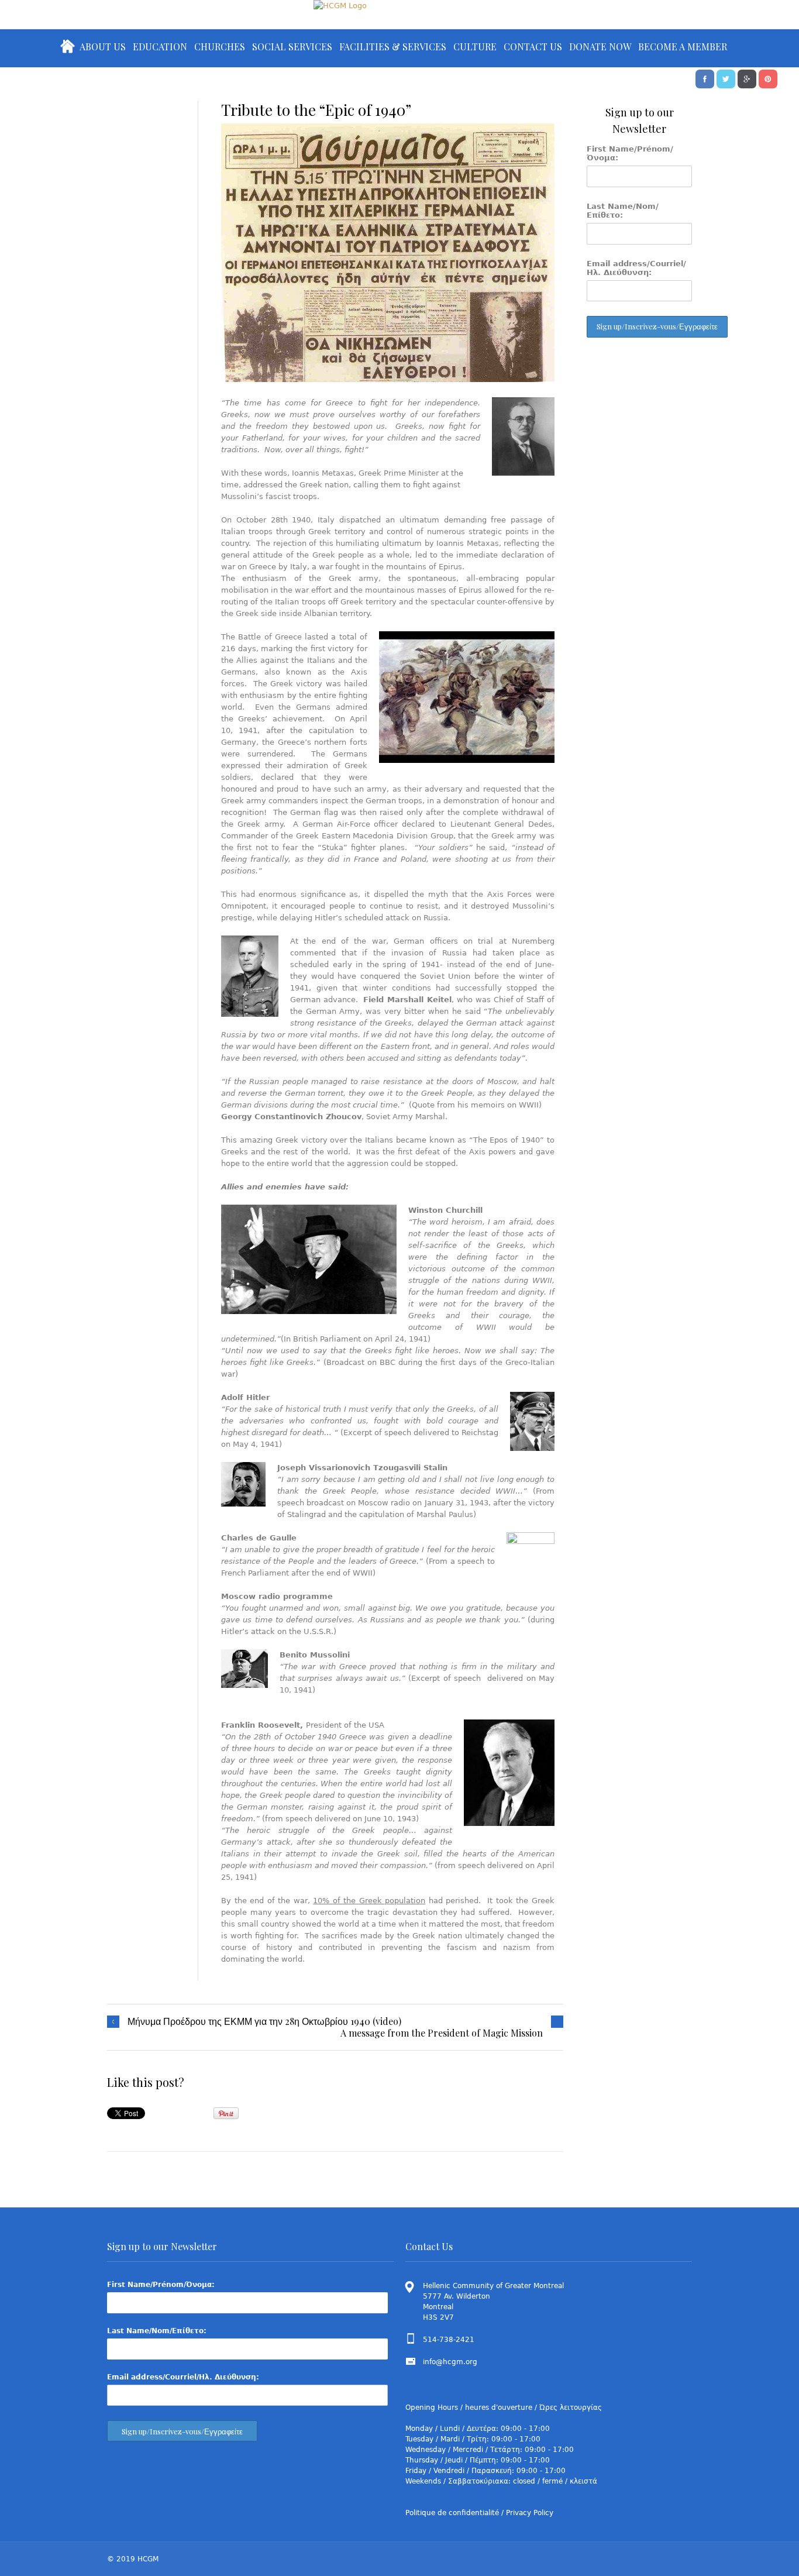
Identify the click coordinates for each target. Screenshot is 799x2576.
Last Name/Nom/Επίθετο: (623, 211)
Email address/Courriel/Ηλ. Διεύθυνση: (636, 268)
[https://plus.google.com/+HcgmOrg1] (747, 78)
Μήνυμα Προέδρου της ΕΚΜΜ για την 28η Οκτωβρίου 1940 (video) (264, 2021)
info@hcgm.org (450, 2362)
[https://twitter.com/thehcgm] (726, 78)
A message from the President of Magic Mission (442, 2033)
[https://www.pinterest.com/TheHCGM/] (768, 78)
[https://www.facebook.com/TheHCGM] (705, 78)
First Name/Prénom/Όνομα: (630, 153)
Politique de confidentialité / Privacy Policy (479, 2513)
